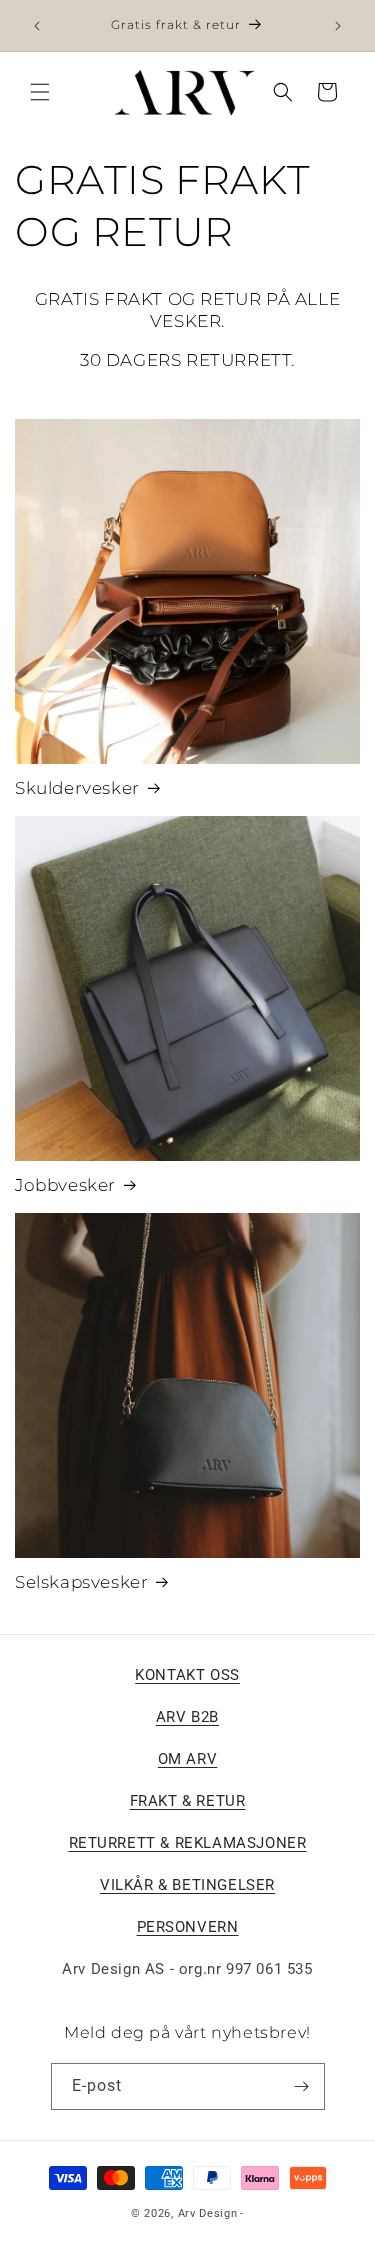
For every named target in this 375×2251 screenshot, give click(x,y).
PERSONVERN (188, 1927)
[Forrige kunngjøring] (37, 26)
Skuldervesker (77, 788)
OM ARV (188, 1759)
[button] (40, 92)
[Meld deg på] (302, 2086)
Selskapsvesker (81, 1582)
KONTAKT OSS (187, 1675)
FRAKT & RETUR (188, 1801)
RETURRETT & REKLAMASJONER (188, 1843)
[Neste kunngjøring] (338, 26)
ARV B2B (187, 1717)
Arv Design (208, 2213)
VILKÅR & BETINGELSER (187, 1885)
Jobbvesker (65, 1185)
